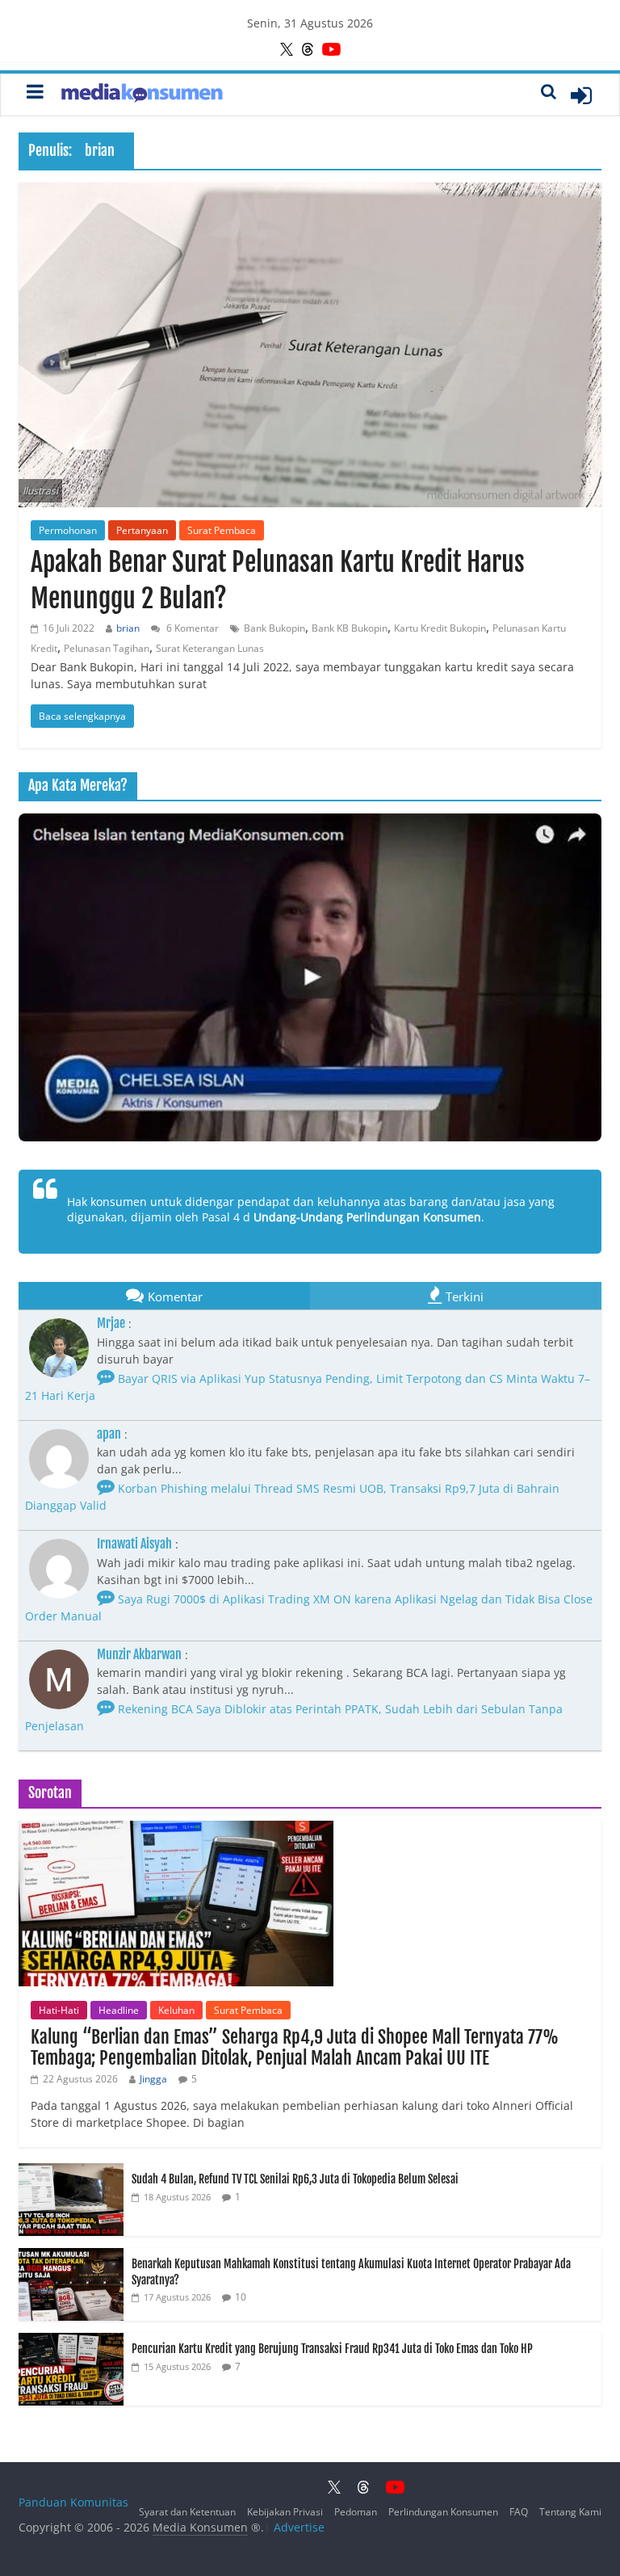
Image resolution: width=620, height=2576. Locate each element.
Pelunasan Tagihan (107, 648)
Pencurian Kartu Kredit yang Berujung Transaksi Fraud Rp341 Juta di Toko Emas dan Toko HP (332, 2349)
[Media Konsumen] (142, 95)
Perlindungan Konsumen (443, 2512)
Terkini (465, 1296)
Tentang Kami (570, 2512)
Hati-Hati (59, 2010)
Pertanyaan (142, 530)
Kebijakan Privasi (285, 2512)
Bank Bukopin (274, 628)
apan (109, 1434)
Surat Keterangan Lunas (210, 648)
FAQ (519, 2512)
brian (128, 628)
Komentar (175, 1296)
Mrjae (111, 1323)
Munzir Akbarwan (139, 1654)
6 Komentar (191, 628)
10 (241, 2297)
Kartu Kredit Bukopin (440, 628)
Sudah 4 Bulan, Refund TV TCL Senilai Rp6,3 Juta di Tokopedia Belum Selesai (295, 2179)
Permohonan (68, 530)
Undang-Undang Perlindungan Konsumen (367, 1217)
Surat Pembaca (222, 530)
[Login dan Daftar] (581, 95)
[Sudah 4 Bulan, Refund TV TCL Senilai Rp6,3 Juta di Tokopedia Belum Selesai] (71, 2172)
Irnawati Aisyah (134, 1544)
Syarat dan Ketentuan (187, 2512)
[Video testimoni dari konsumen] (310, 977)
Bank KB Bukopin (350, 628)
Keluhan (176, 2010)
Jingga (153, 2079)
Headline (119, 2010)
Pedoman (356, 2512)
